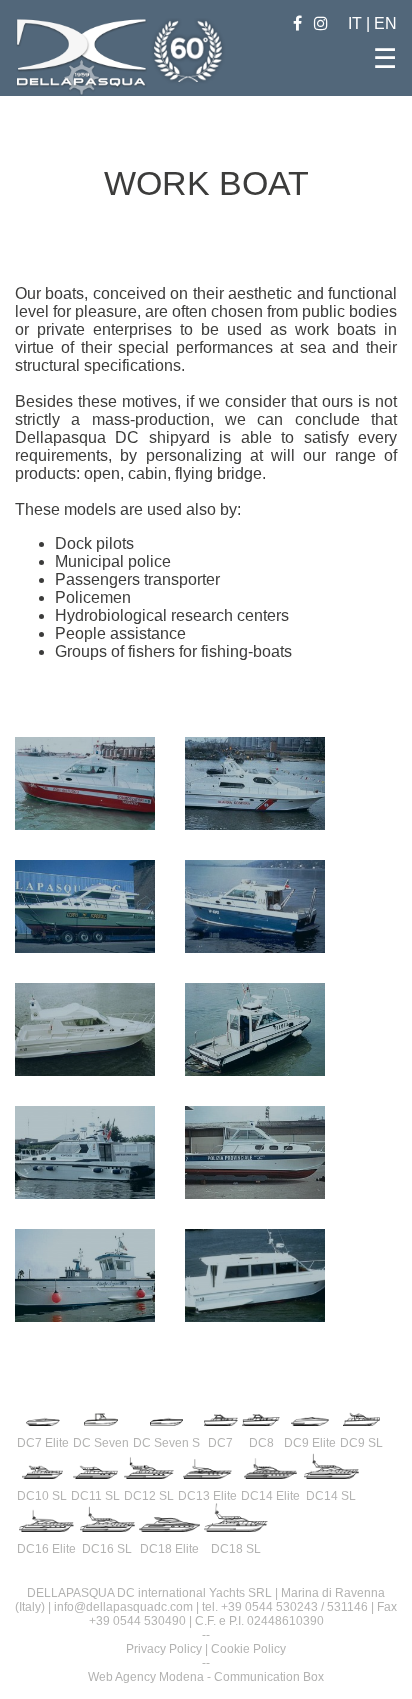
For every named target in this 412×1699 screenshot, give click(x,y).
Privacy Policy (164, 1649)
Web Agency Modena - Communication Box (206, 1677)
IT (357, 23)
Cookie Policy (248, 1649)
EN (385, 23)
